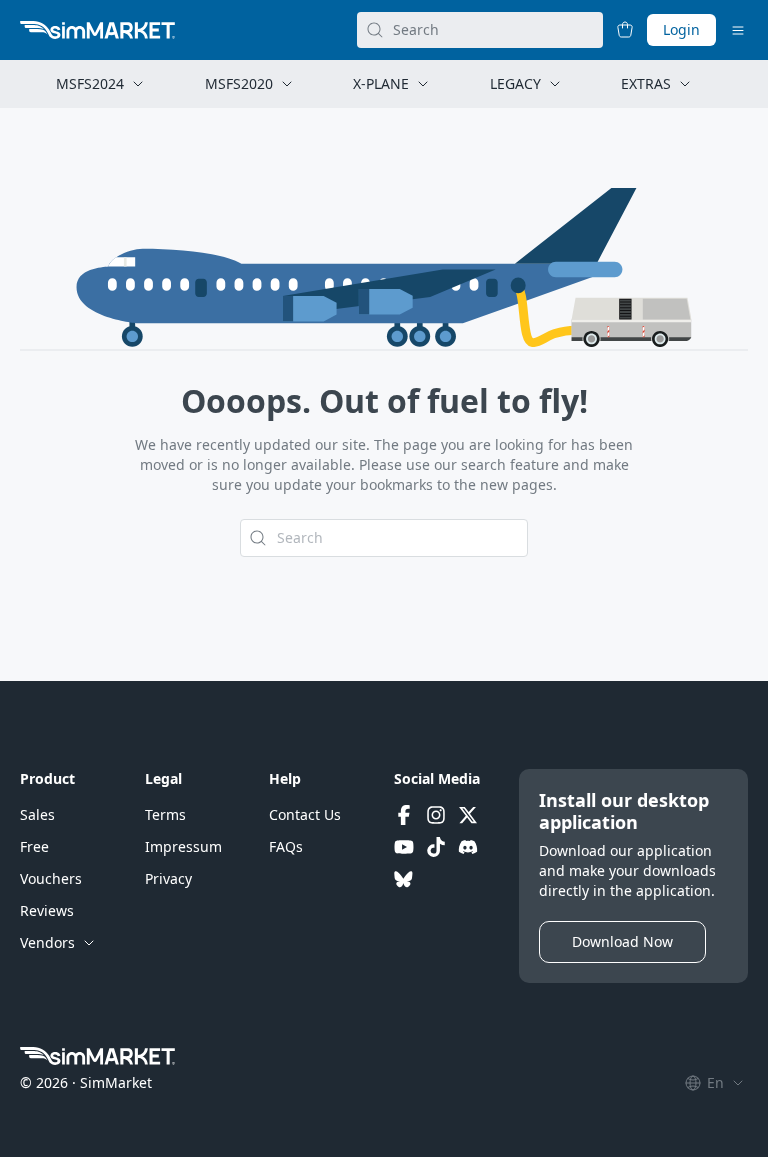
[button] (37, 815)
